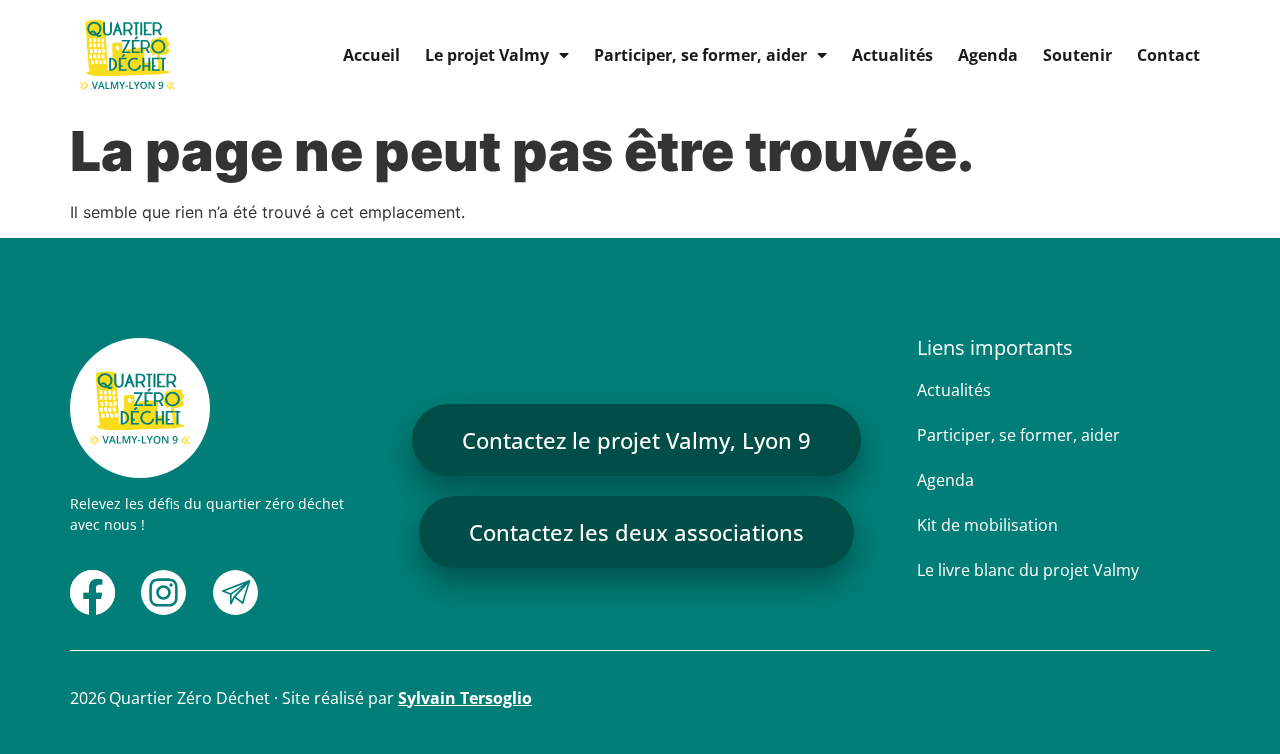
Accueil (371, 55)
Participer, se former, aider (700, 55)
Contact (1168, 55)
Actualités (892, 55)
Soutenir (1077, 55)
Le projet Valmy (487, 55)
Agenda (988, 55)
